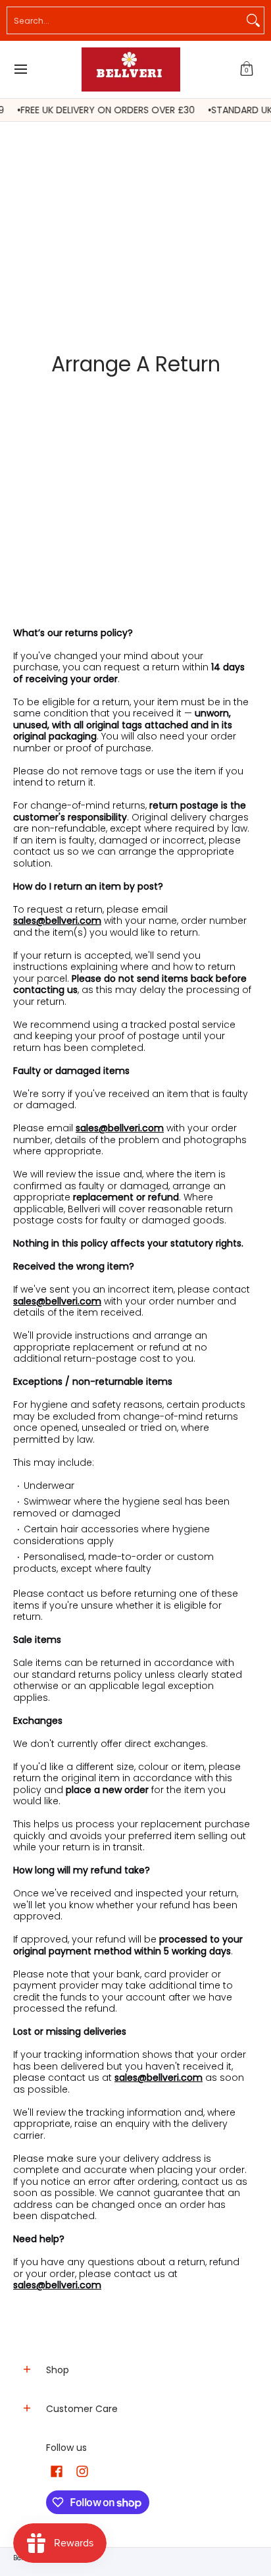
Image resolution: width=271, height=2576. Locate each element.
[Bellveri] (131, 69)
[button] (247, 69)
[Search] (253, 20)
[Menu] (20, 69)
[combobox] (125, 20)
